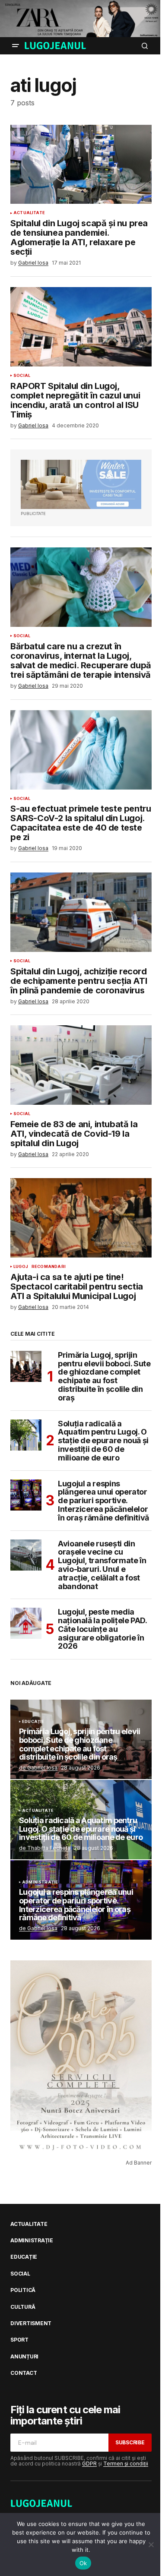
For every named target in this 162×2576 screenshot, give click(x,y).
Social (22, 376)
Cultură (23, 2307)
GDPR (89, 2464)
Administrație (40, 1882)
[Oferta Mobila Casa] (81, 484)
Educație (33, 1722)
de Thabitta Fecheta (45, 1848)
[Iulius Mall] (81, 19)
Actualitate (29, 213)
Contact (24, 2373)
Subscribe (130, 2442)
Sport (19, 2340)
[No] (151, 2544)
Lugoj (21, 1267)
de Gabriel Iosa (38, 1768)
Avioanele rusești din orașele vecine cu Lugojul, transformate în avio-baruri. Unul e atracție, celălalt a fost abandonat (102, 1565)
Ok (83, 2563)
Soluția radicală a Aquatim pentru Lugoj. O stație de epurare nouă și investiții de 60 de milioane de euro (103, 1441)
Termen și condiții (126, 2464)
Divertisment (31, 2323)
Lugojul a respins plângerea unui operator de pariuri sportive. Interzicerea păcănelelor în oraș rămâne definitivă (103, 1501)
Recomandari (49, 1267)
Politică (23, 2290)
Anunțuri (24, 2357)
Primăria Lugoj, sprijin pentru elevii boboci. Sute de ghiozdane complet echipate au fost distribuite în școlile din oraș (104, 1377)
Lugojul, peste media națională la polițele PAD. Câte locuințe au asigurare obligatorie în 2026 (102, 1629)
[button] (16, 46)
